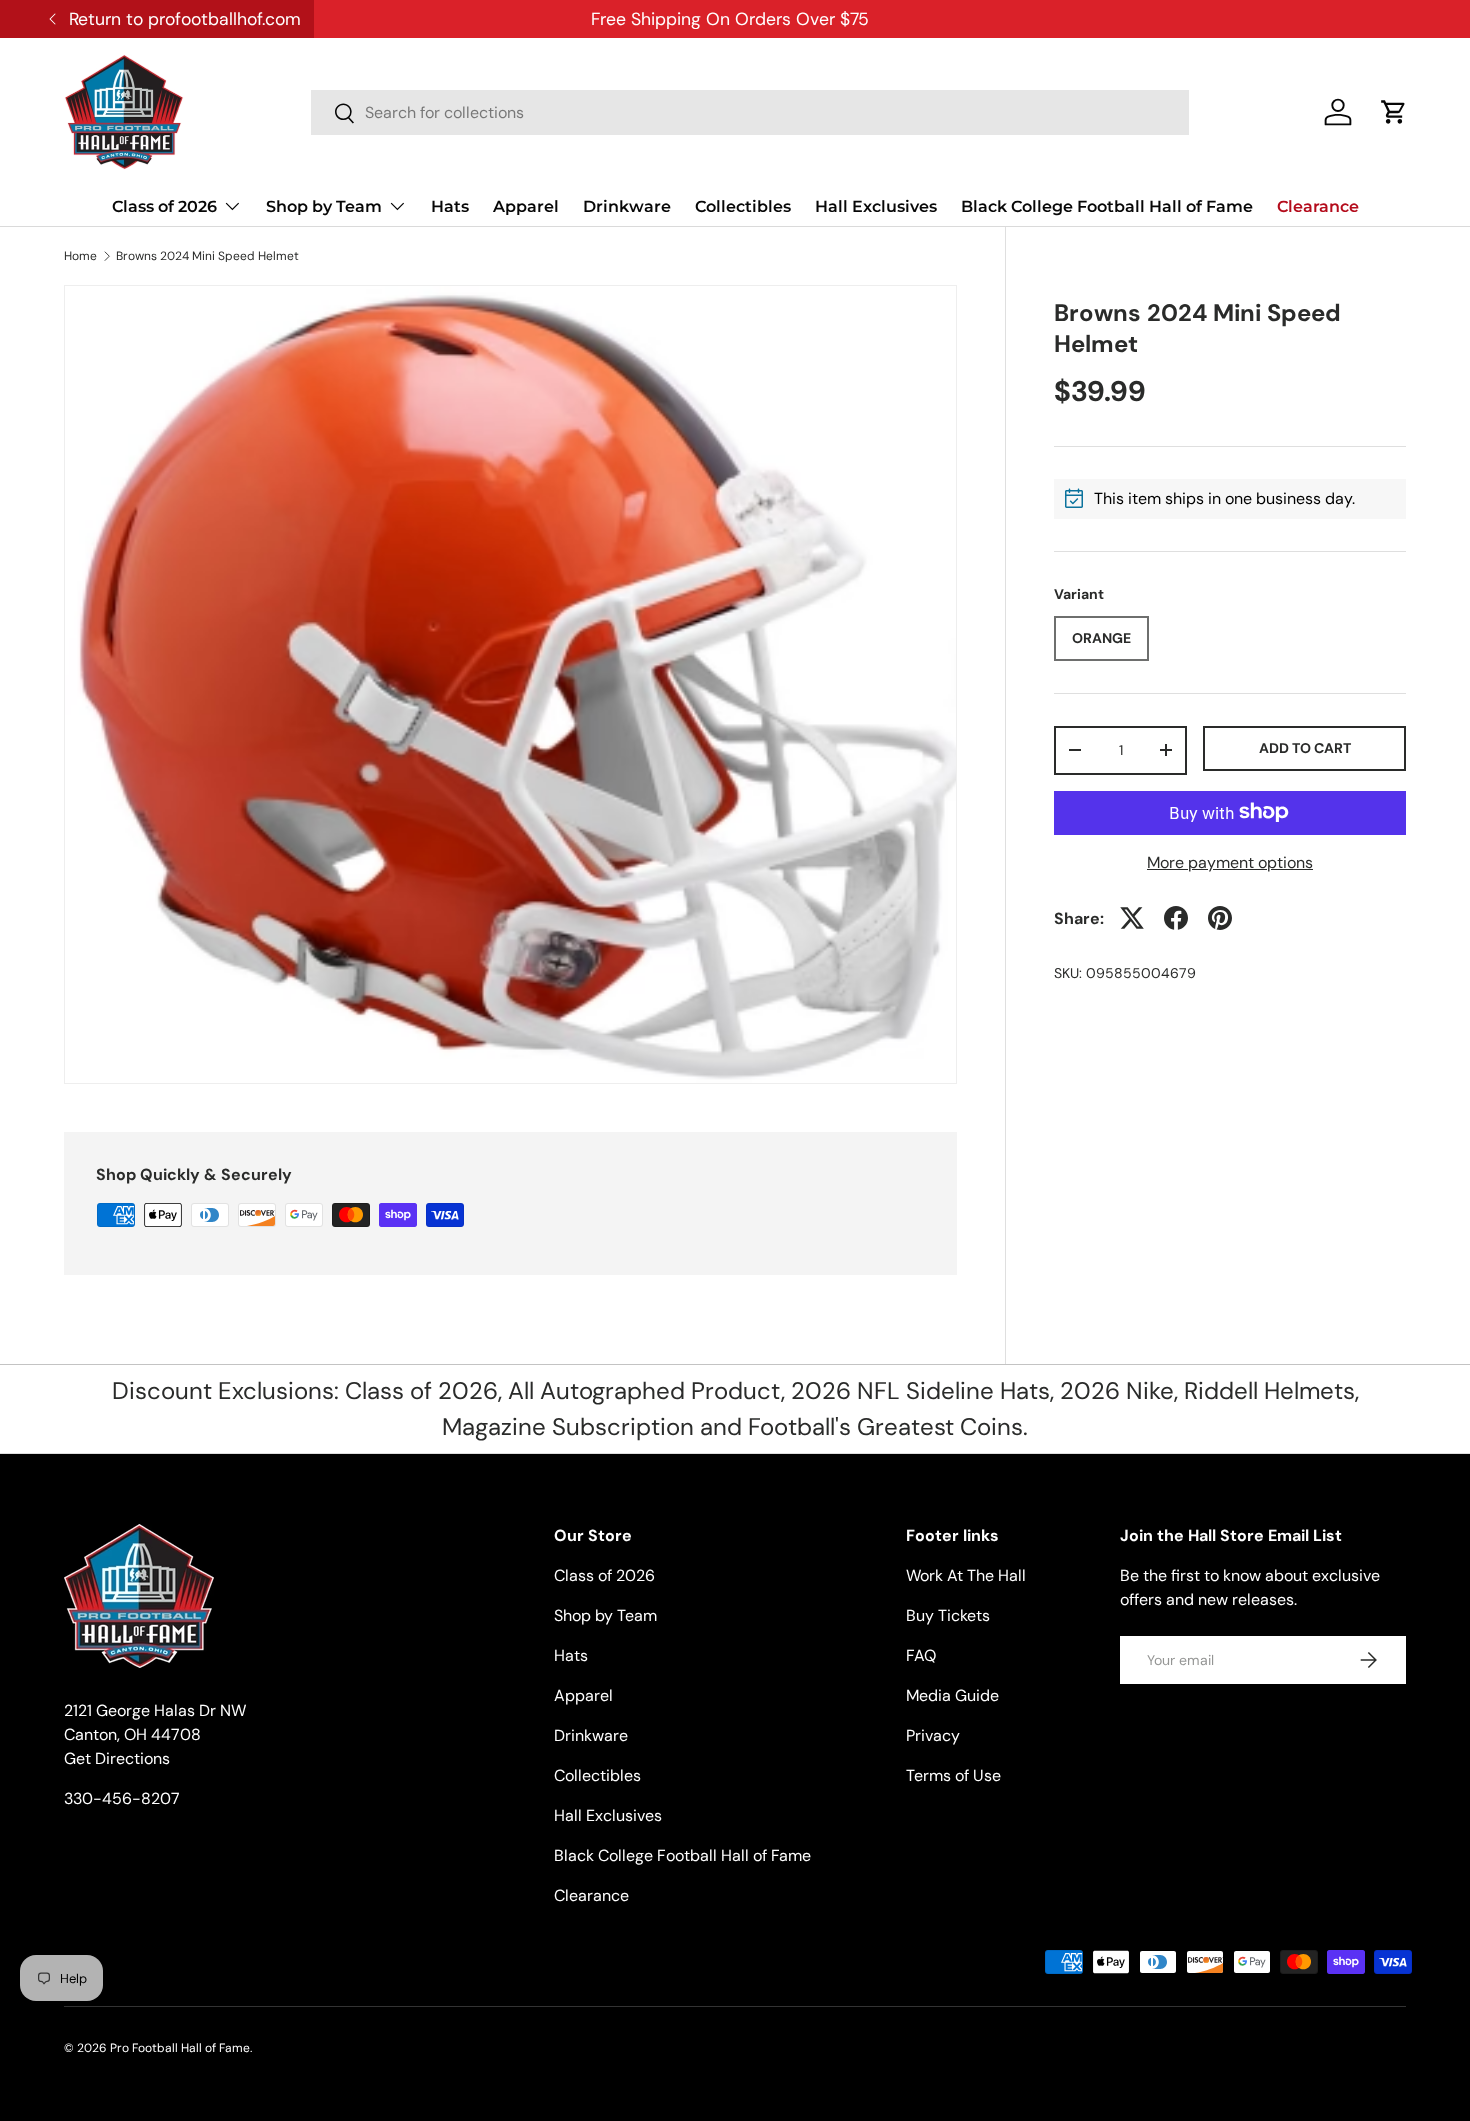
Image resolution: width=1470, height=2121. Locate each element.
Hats (450, 206)
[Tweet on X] (1132, 918)
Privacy (933, 1735)
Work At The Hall (966, 1575)
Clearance (1318, 206)
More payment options (1230, 861)
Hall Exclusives (876, 206)
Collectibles (743, 206)
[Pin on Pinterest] (1220, 918)
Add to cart (1305, 748)
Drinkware (627, 206)
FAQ (921, 1655)
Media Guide (952, 1695)
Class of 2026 (164, 206)
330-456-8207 (122, 1798)
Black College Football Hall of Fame (1107, 206)
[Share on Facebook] (1176, 918)
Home (80, 256)
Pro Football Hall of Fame (180, 2048)
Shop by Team (324, 206)
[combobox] (750, 112)
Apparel (526, 206)
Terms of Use (953, 1775)
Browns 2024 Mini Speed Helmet (207, 256)
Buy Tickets (948, 1615)
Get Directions (117, 1758)
